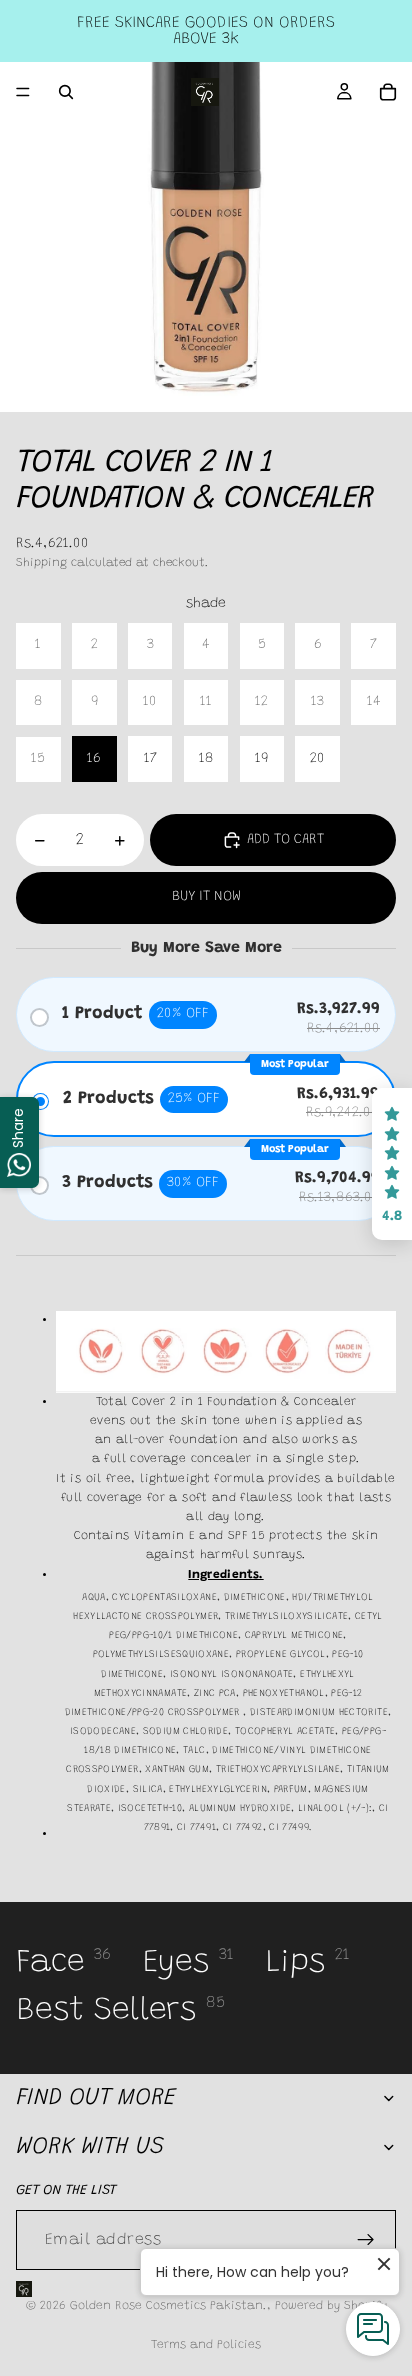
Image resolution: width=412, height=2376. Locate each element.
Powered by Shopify (331, 2306)
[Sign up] (366, 2240)
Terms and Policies (206, 2345)
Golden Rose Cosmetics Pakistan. (168, 2306)
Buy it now (206, 897)
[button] (392, 1164)
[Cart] (388, 92)
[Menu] (23, 92)
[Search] (66, 92)
